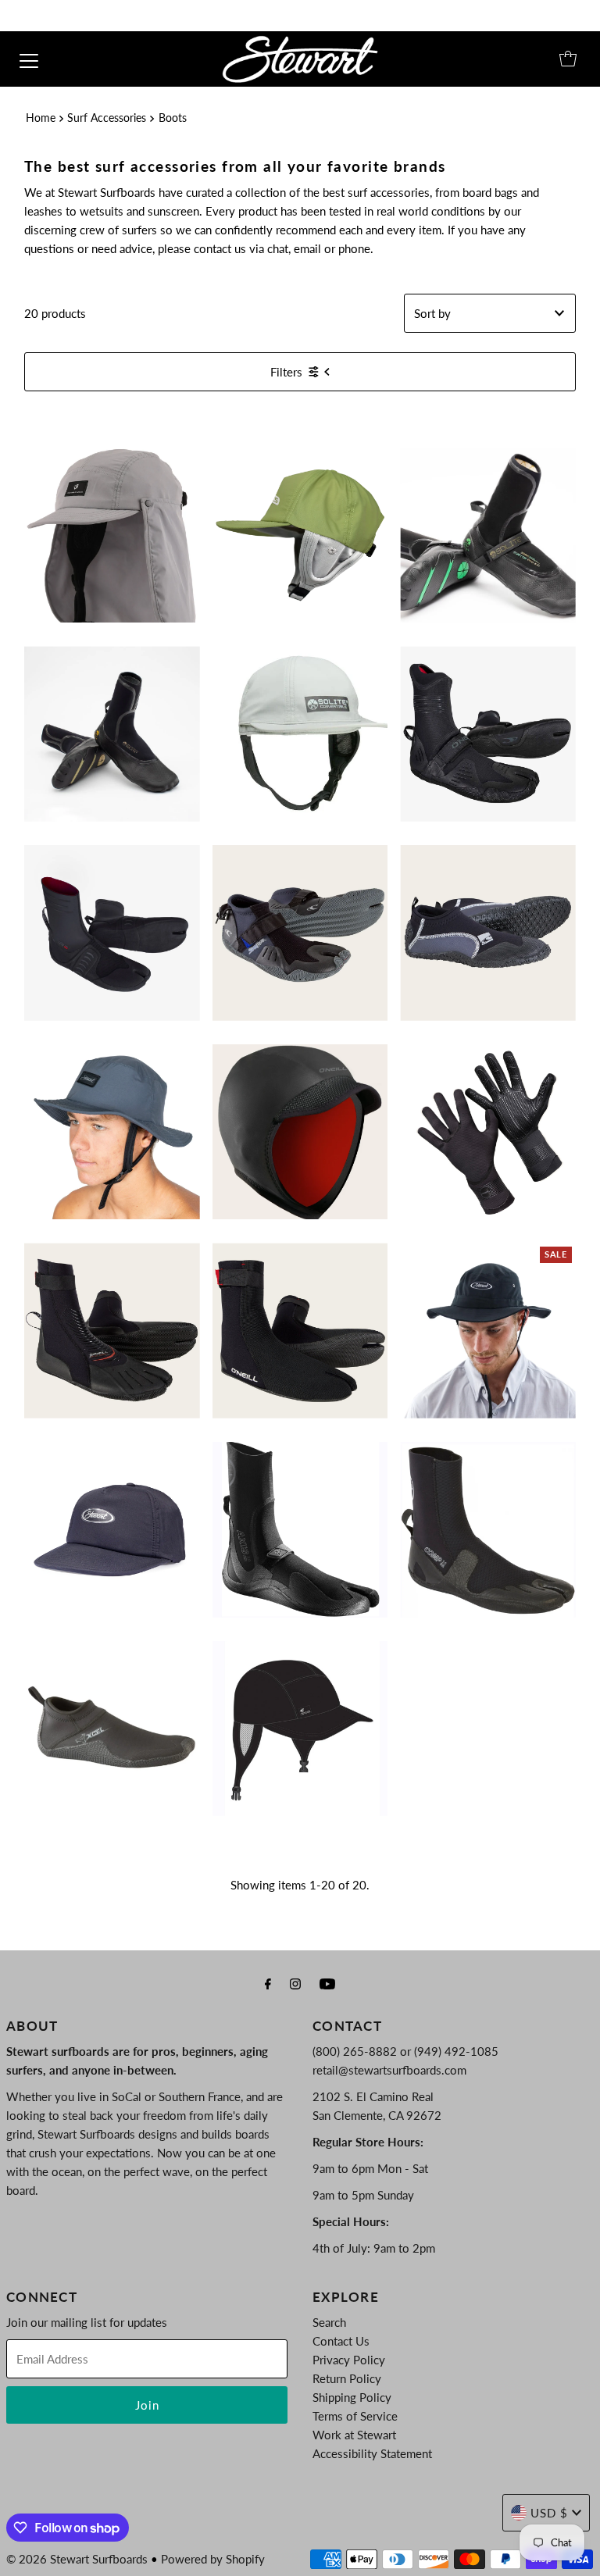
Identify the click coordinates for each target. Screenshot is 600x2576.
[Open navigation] (29, 59)
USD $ (549, 2513)
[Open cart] (568, 59)
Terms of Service (355, 2416)
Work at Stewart (354, 2435)
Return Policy (347, 2378)
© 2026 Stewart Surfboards (77, 2559)
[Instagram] (295, 1983)
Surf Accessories (107, 118)
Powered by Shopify (213, 2559)
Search (329, 2322)
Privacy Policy (349, 2360)
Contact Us (341, 2341)
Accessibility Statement (372, 2453)
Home (41, 118)
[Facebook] (268, 1983)
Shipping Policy (352, 2397)
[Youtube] (327, 1983)
